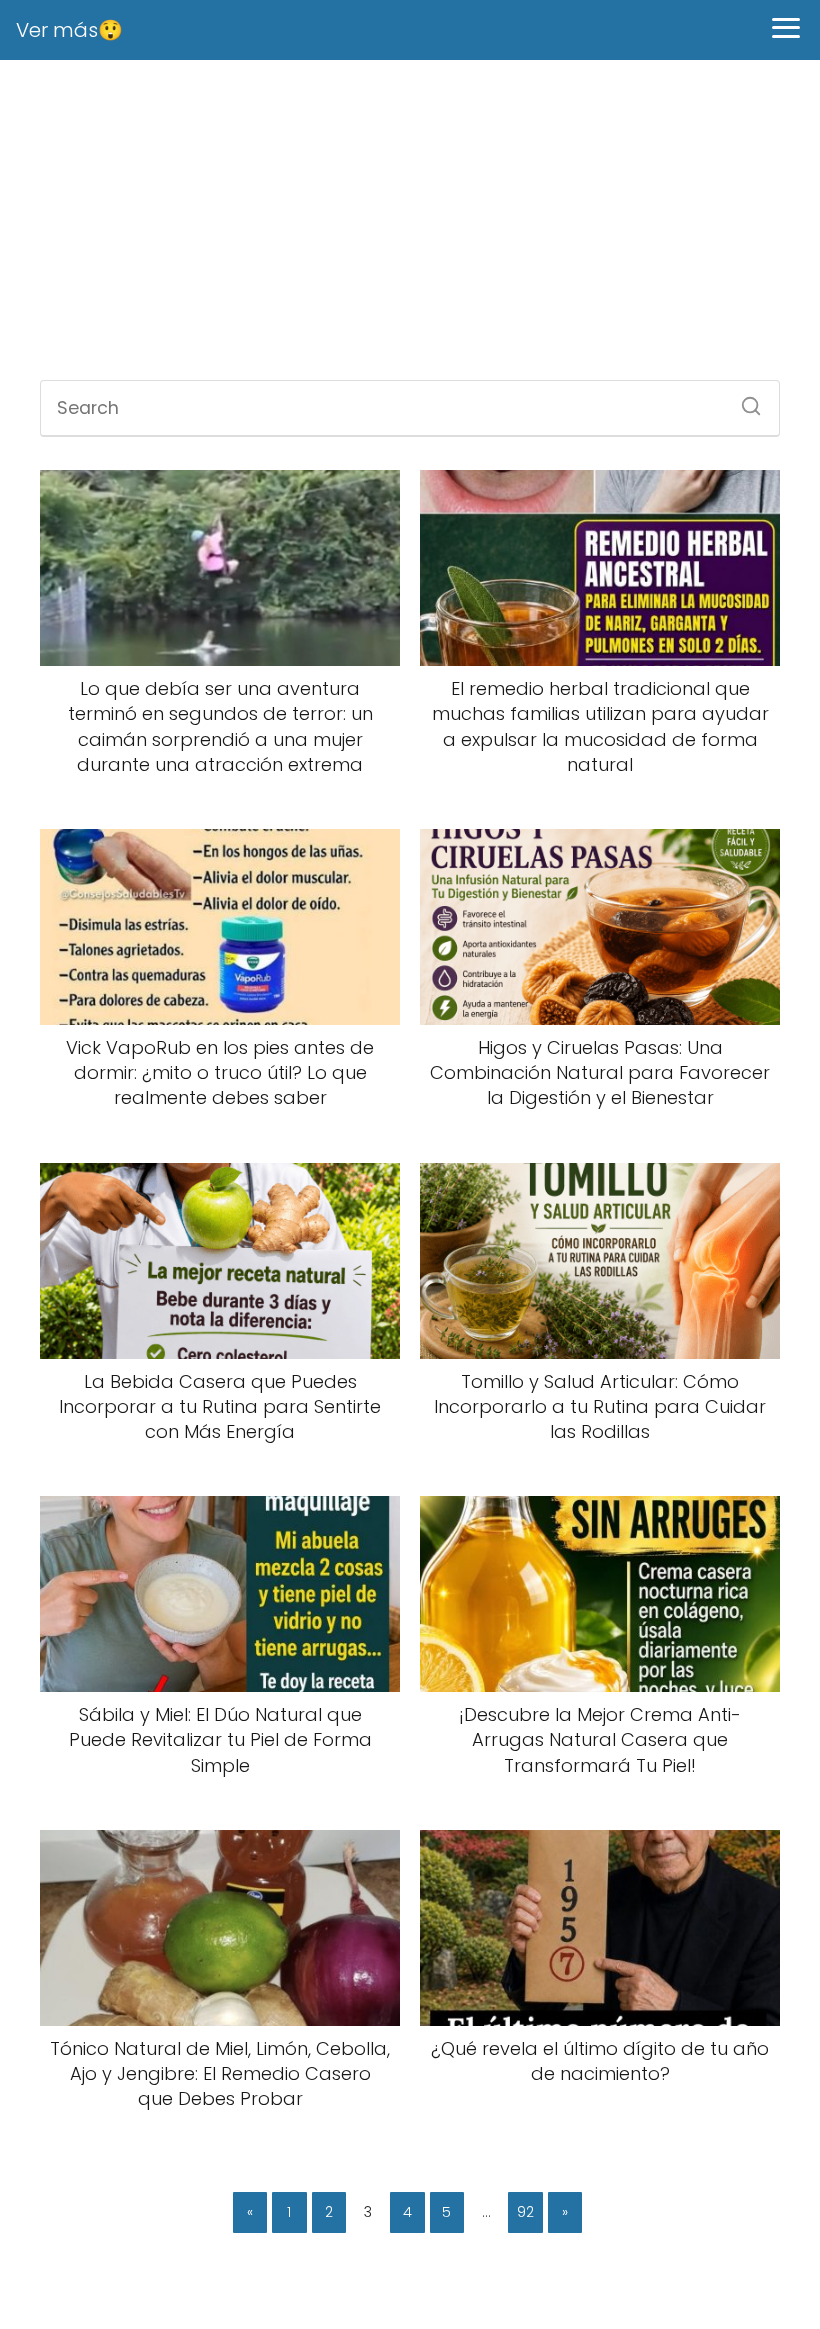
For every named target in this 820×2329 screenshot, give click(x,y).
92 (525, 2212)
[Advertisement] (410, 220)
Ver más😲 (69, 30)
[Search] (744, 400)
